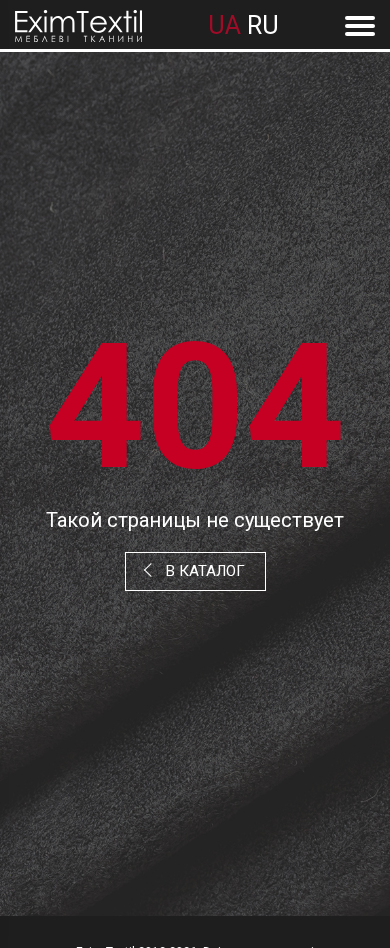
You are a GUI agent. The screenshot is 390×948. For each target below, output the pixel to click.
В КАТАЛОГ (205, 571)
